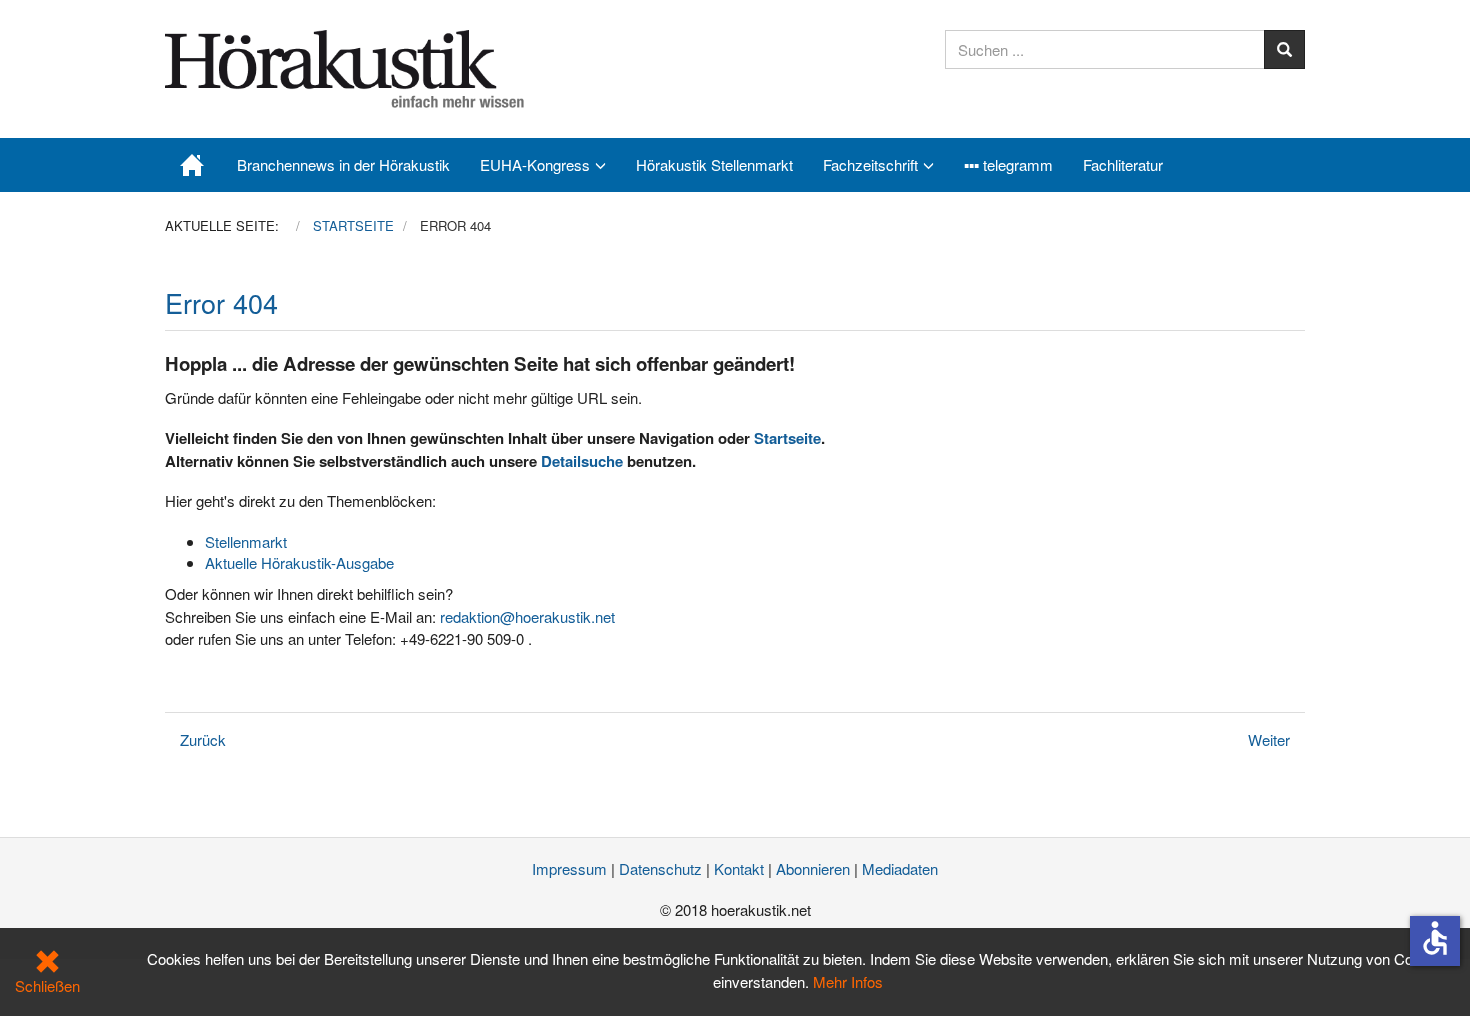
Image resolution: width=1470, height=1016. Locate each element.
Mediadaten (900, 868)
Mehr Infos (848, 981)
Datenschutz (660, 868)
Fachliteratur (1123, 164)
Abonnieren (813, 868)
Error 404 (221, 302)
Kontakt (739, 868)
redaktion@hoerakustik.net (527, 616)
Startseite (787, 438)
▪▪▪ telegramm (1008, 164)
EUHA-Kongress (535, 164)
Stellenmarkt (246, 541)
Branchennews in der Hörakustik (343, 164)
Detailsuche (582, 461)
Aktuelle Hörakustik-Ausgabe (299, 562)
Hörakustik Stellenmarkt (714, 164)
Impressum (569, 868)
